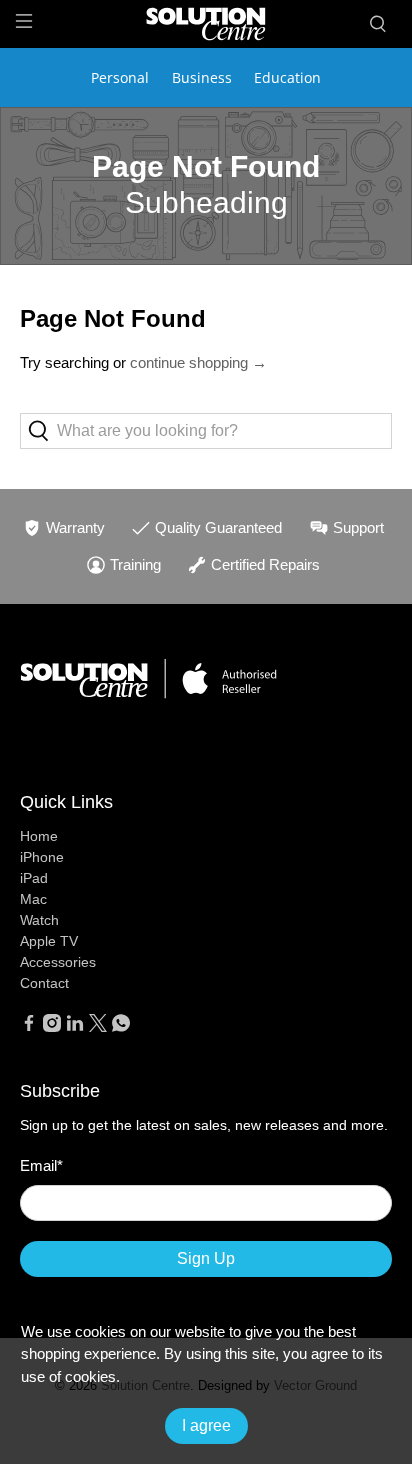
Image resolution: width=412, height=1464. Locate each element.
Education (287, 77)
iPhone (42, 857)
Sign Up (206, 1258)
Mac (33, 899)
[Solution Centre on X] (98, 1027)
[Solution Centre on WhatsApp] (121, 1027)
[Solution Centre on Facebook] (29, 1027)
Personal (120, 77)
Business (202, 77)
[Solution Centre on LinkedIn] (75, 1027)
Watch (39, 920)
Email (41, 1165)
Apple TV (49, 941)
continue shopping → (198, 362)
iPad (34, 878)
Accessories (58, 962)
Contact (44, 983)
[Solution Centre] (206, 23)
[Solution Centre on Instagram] (52, 1027)
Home (39, 836)
